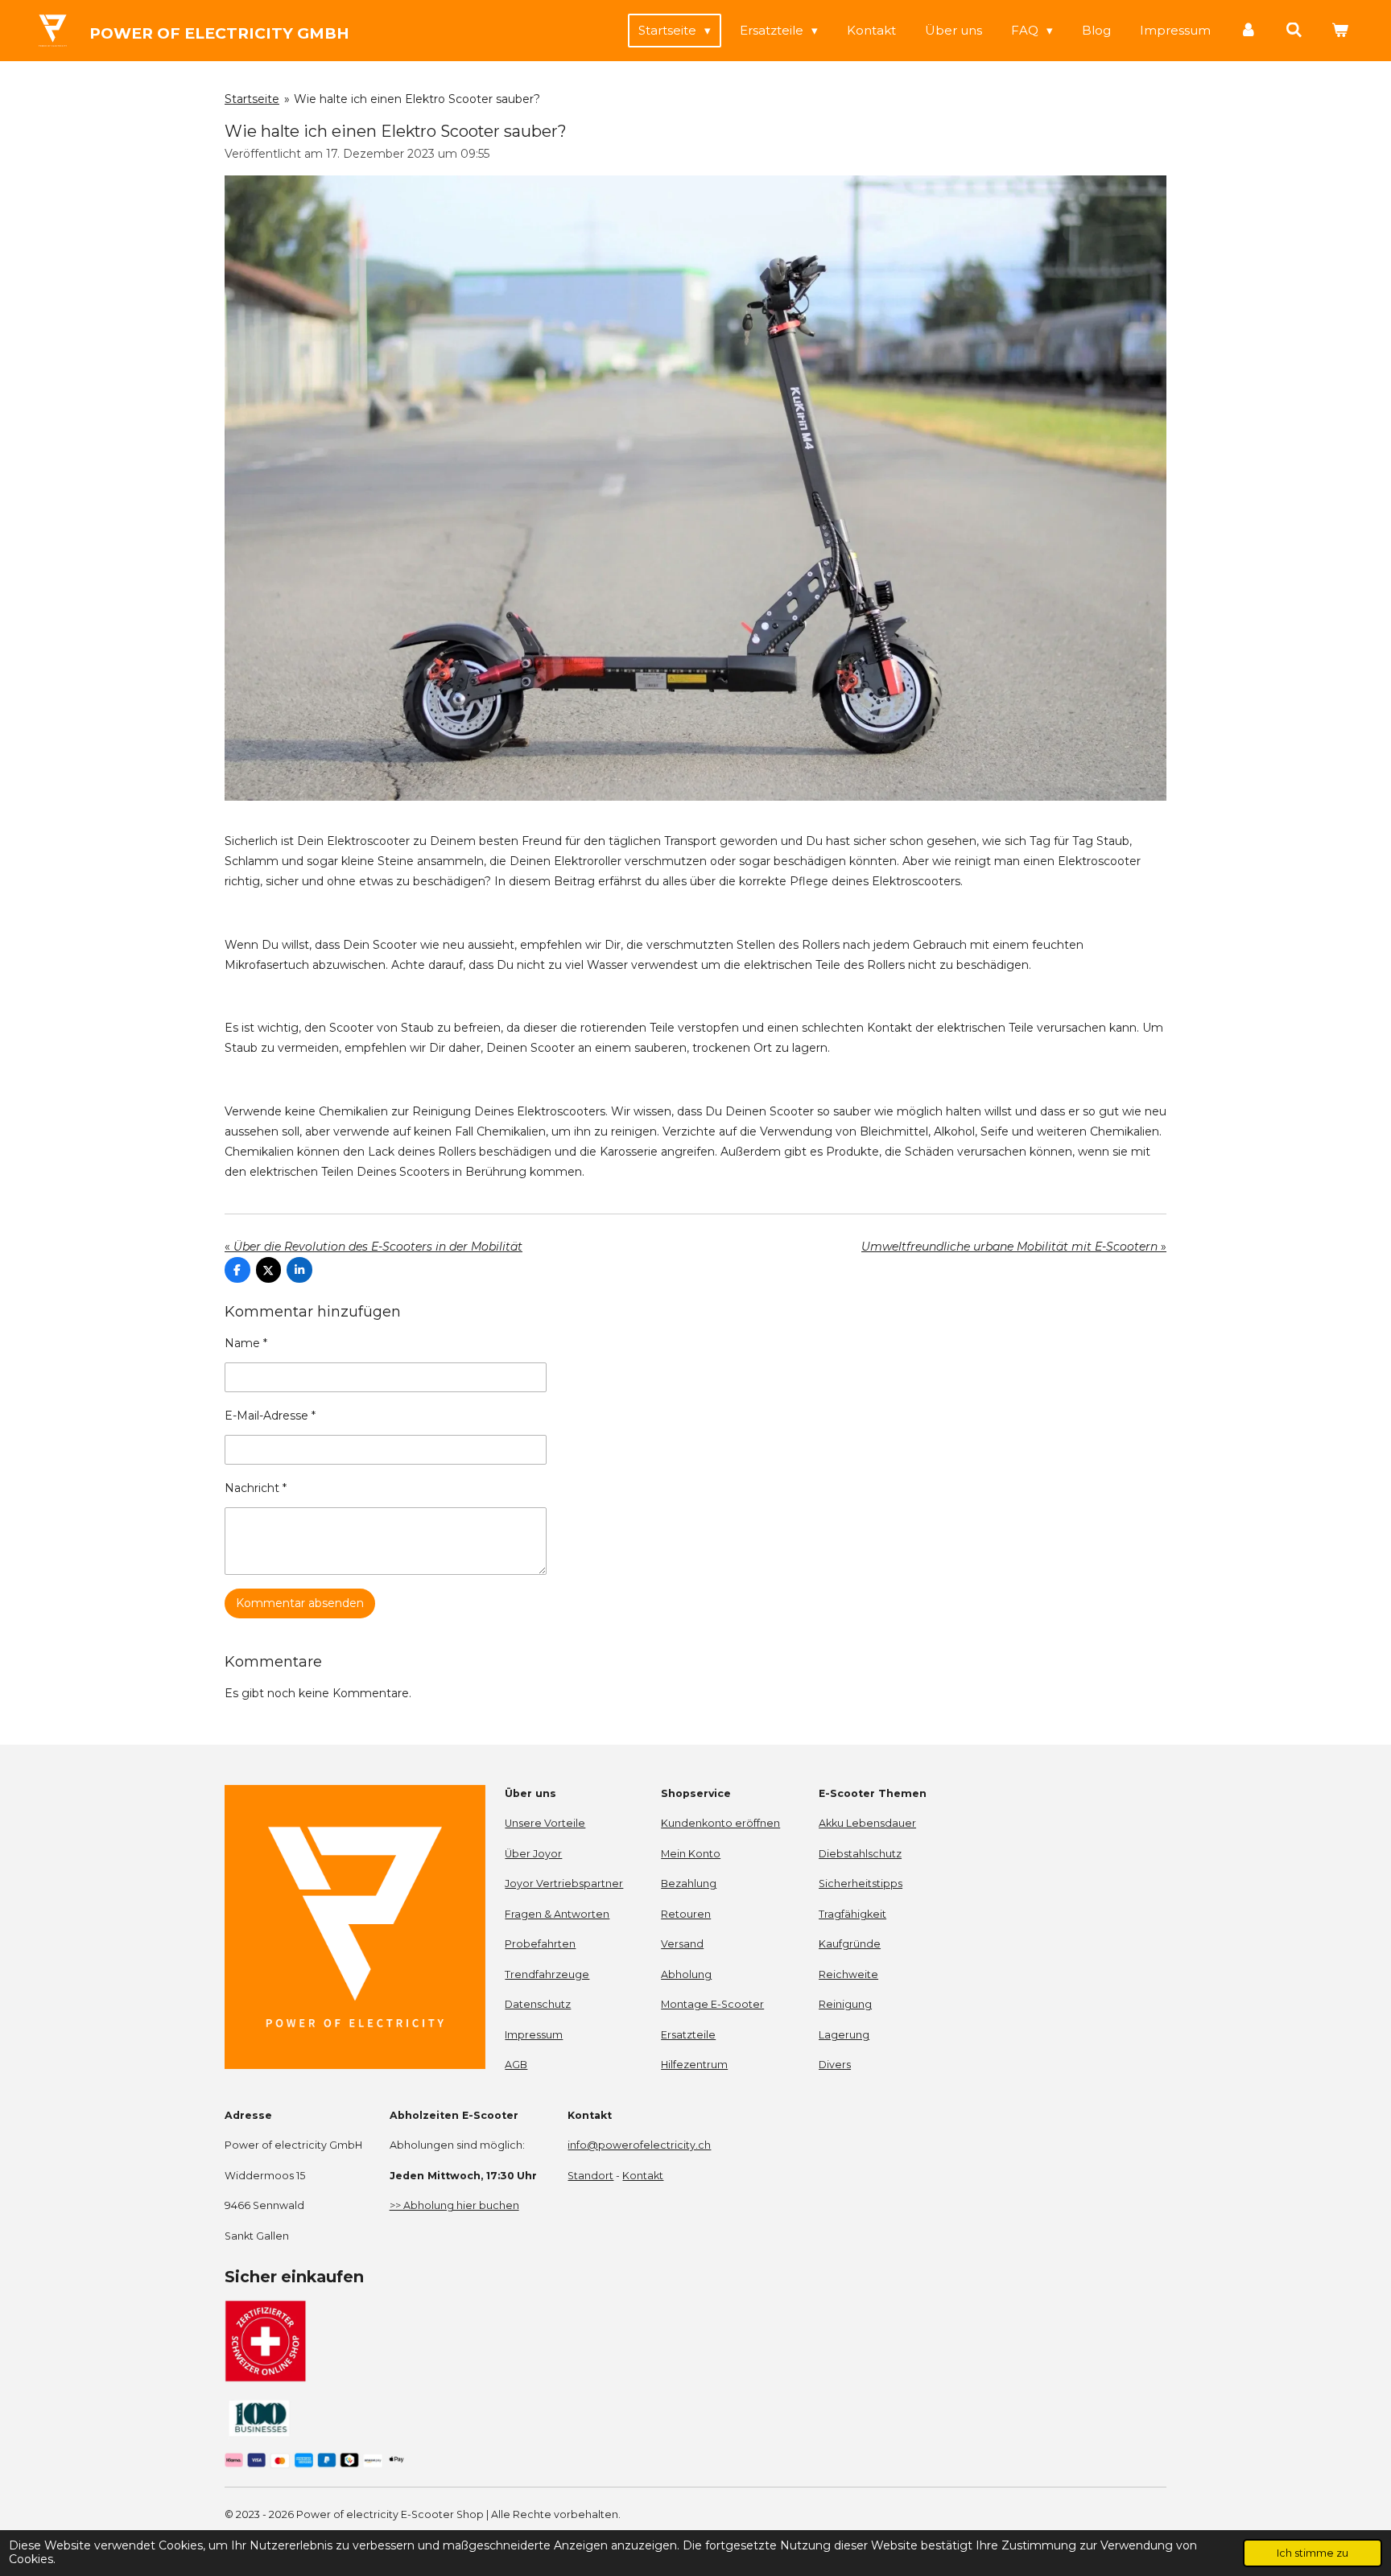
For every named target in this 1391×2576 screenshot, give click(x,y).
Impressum (534, 2035)
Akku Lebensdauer (867, 1823)
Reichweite (848, 1974)
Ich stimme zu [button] (1313, 2553)
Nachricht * (256, 1488)
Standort (590, 2176)
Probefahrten (540, 1944)
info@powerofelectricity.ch (639, 2145)
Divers (835, 2065)
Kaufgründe (850, 1944)
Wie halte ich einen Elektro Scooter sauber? (417, 99)
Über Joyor (533, 1854)
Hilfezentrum (694, 2065)
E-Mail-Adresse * (270, 1416)
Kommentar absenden (300, 1603)
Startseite (252, 99)
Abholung (686, 1974)
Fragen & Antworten (557, 1914)
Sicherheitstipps (861, 1884)
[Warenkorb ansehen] (1340, 30)
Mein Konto (691, 1854)
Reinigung (845, 2004)
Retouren (686, 1914)
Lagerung (844, 2035)
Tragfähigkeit (852, 1914)
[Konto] (1248, 30)
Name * (246, 1343)
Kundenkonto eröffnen (720, 1823)
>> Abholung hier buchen (454, 2205)
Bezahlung (689, 1884)
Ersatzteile (688, 2035)
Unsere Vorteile (545, 1823)
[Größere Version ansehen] (695, 488)
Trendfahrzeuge (547, 1974)
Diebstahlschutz (860, 1854)
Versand (682, 1944)
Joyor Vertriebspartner (564, 1884)
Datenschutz (538, 2004)
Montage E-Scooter (712, 2004)
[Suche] (1294, 30)
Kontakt (643, 2176)
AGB (516, 2065)
